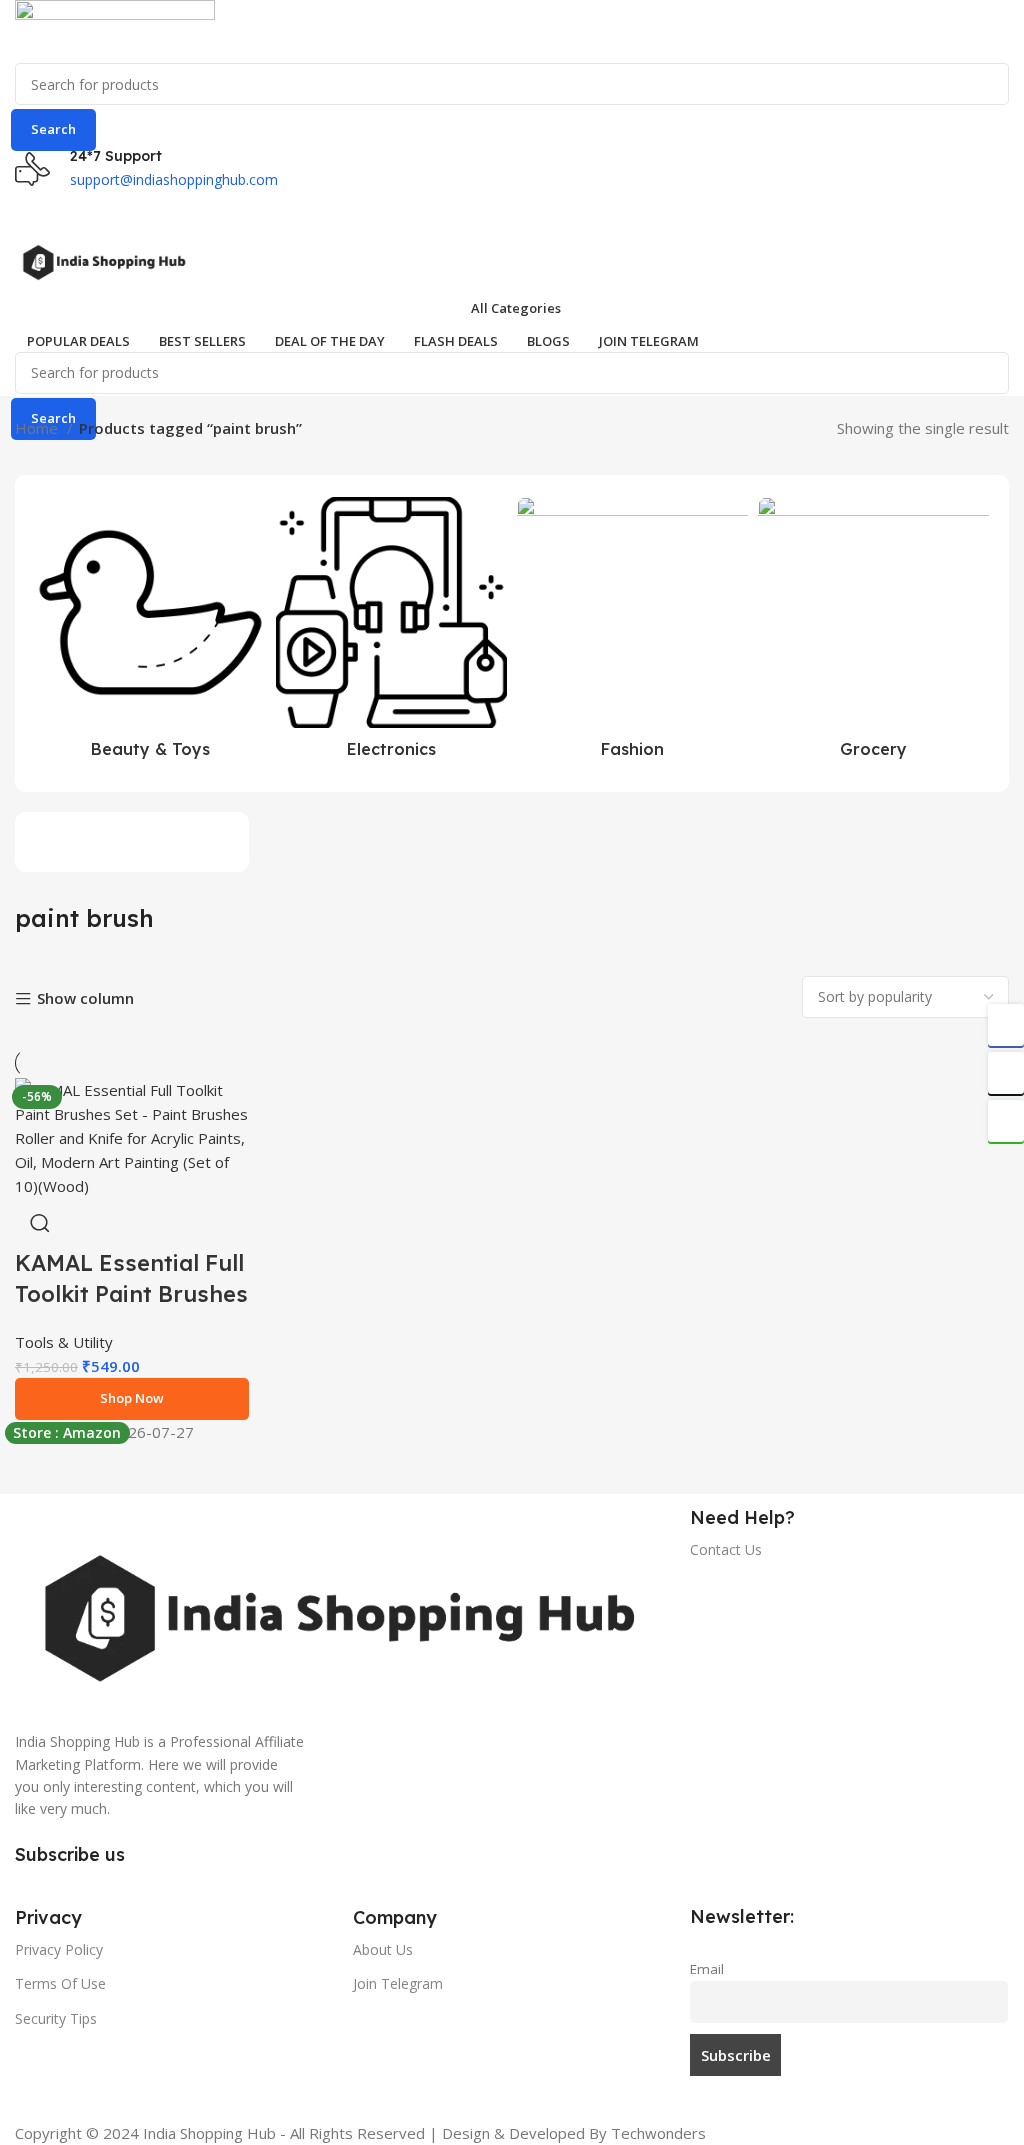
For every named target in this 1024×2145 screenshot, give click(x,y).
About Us (383, 1949)
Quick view (40, 1223)
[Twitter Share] (1006, 1073)
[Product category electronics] (391, 633)
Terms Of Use (60, 1983)
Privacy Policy (59, 1949)
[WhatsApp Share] (1006, 1121)
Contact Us (726, 1549)
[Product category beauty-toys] (150, 633)
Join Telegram (398, 1983)
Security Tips (56, 2018)
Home (38, 428)
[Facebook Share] (1006, 1025)
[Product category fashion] (632, 633)
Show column (85, 999)
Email (707, 1969)
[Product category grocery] (873, 633)
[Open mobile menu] (512, 211)
